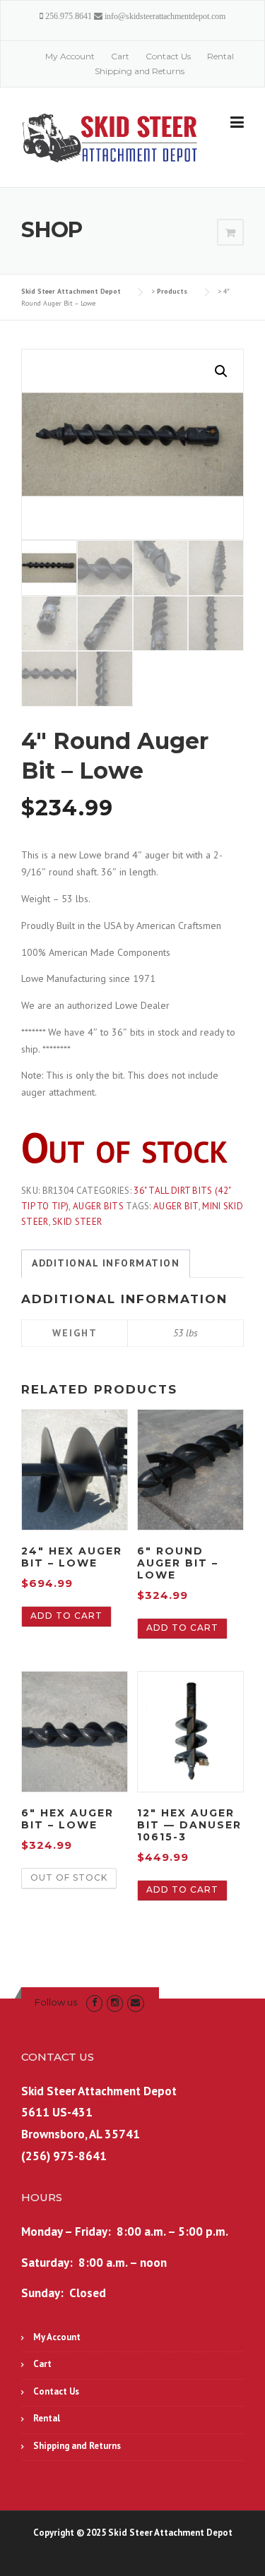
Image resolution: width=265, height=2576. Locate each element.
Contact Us (168, 56)
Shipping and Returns (140, 71)
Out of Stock (69, 1877)
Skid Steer (77, 1222)
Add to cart (66, 1616)
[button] (221, 371)
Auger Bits (98, 1206)
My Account (70, 56)
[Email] (135, 2002)
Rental (220, 56)
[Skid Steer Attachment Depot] (110, 138)
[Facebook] (94, 2002)
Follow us (56, 2002)
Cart (120, 56)
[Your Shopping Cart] (230, 233)
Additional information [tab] (106, 1263)
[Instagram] (115, 2002)
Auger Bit (176, 1206)
